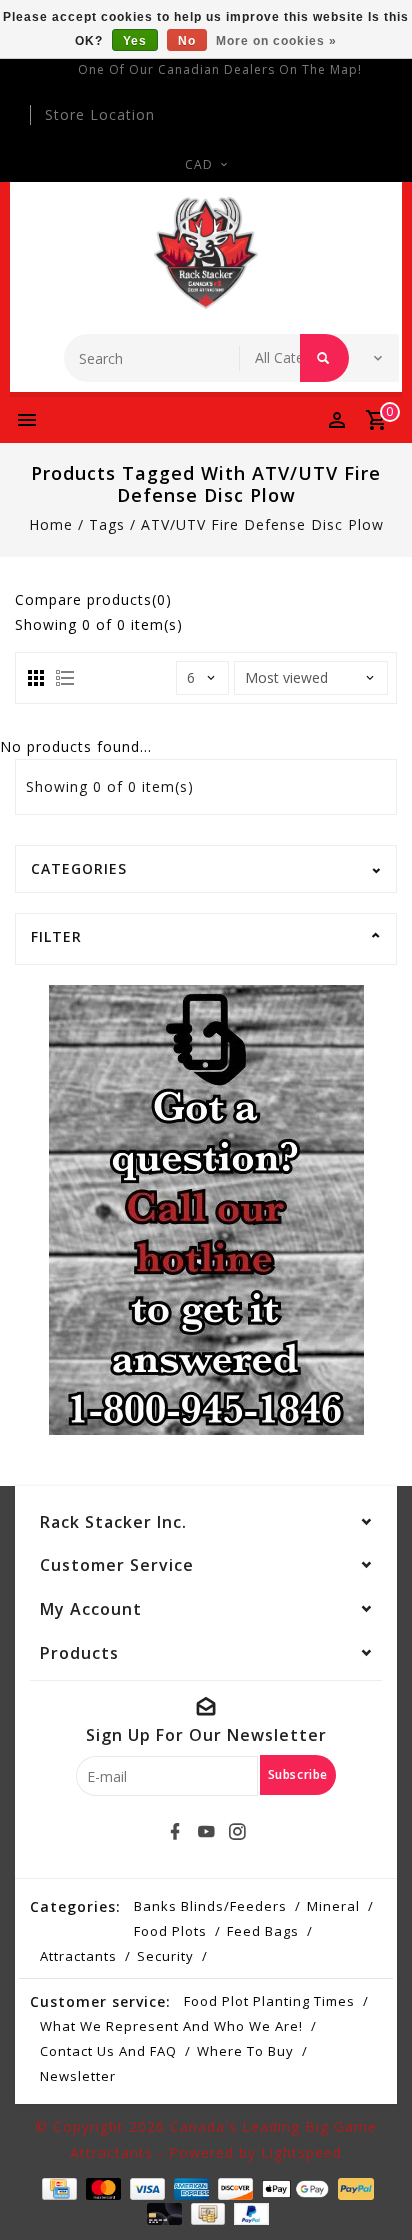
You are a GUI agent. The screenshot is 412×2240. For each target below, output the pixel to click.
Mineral (333, 1906)
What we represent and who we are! (171, 2026)
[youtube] (206, 1832)
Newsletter (78, 2076)
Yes (135, 41)
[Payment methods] (57, 2187)
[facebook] (175, 1832)
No (187, 41)
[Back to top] (372, 2190)
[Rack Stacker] (206, 253)
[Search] (324, 358)
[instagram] (237, 1832)
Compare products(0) (93, 599)
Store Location (100, 114)
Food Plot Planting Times (269, 2001)
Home (51, 524)
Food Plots (170, 1931)
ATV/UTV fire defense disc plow (262, 524)
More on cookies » (276, 41)
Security (165, 1956)
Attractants (78, 1956)
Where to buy (245, 2051)
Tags (107, 524)
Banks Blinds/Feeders (210, 1906)
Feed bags (263, 1931)
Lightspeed (301, 2152)
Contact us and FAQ (108, 2051)
